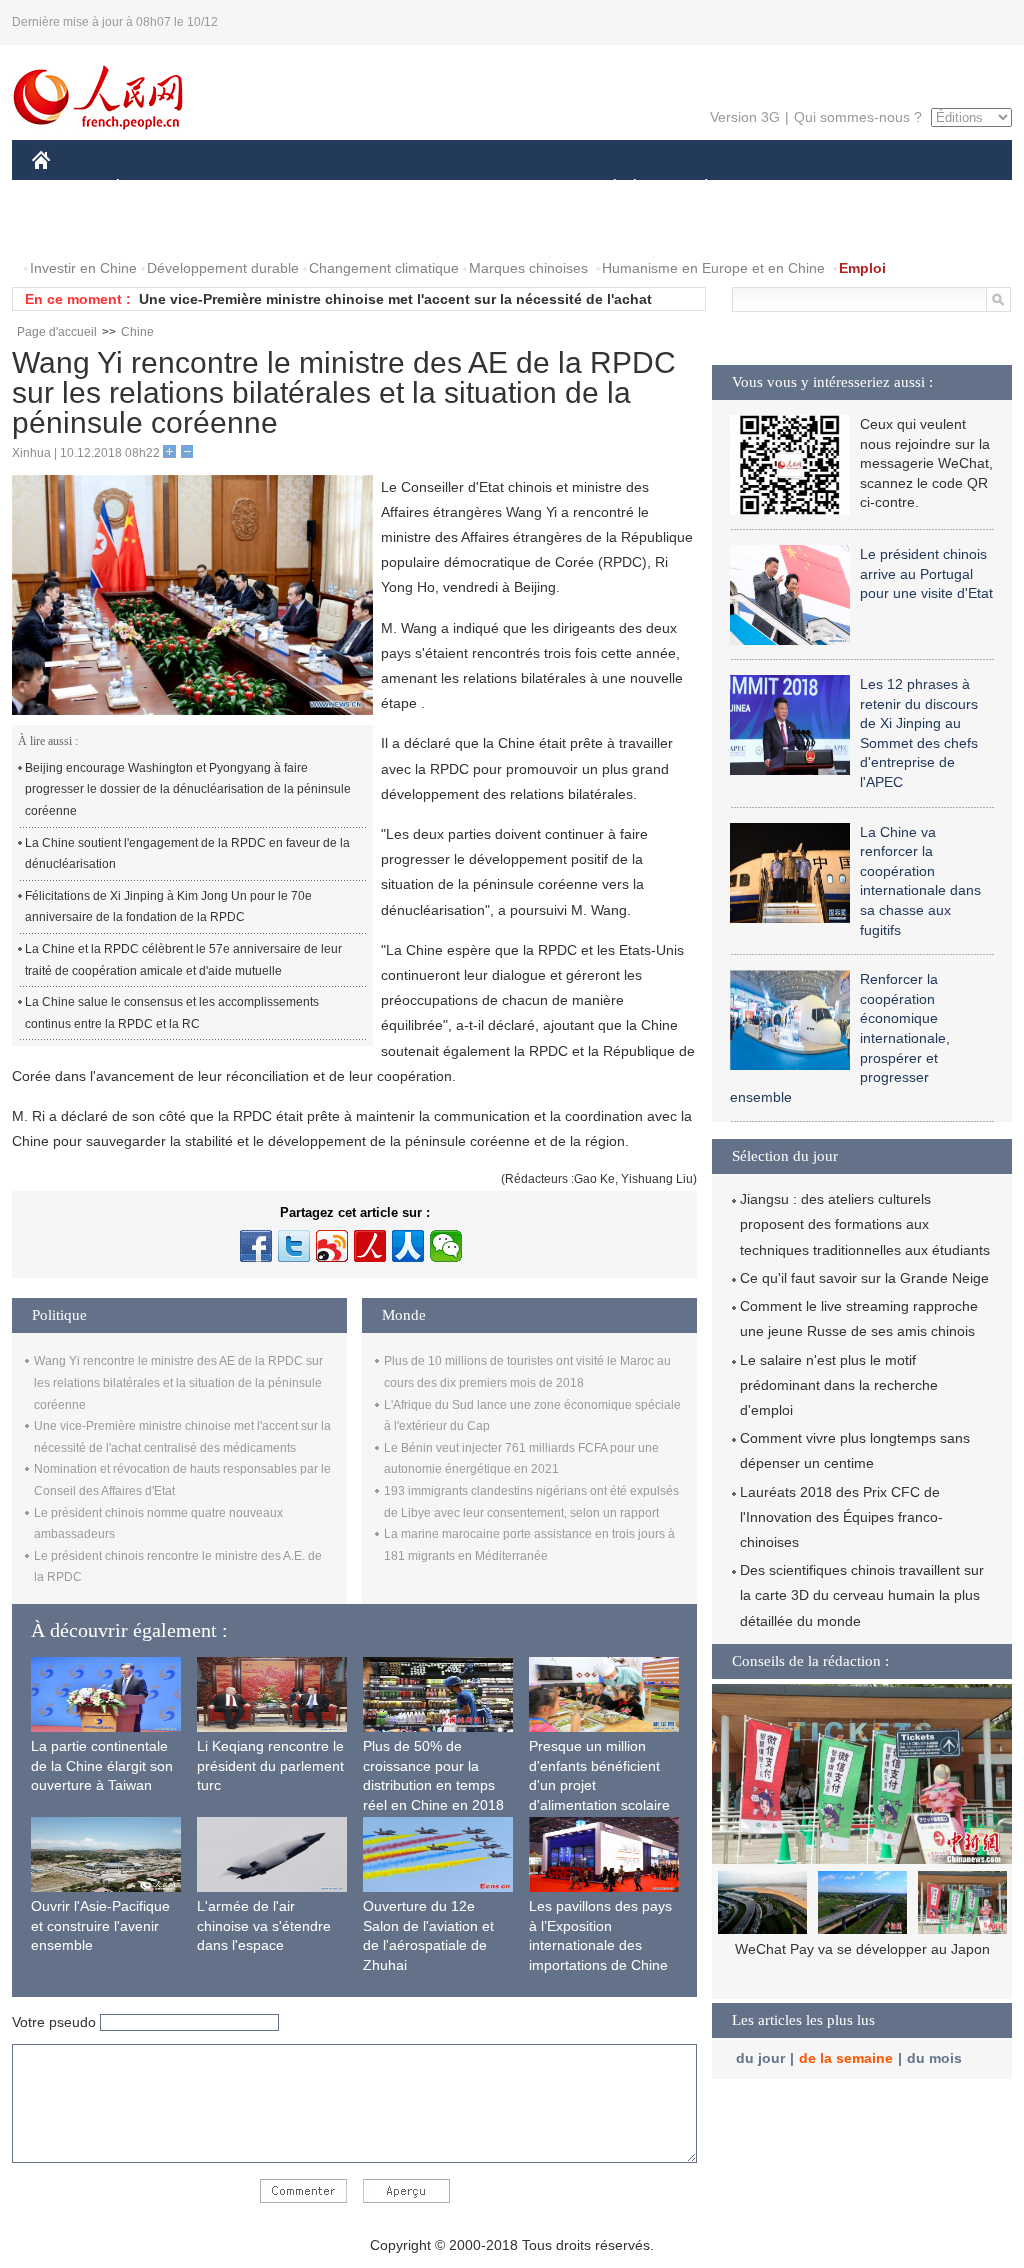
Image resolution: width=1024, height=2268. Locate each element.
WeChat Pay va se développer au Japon (862, 1949)
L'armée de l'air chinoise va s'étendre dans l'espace (264, 1925)
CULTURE (514, 188)
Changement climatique (384, 268)
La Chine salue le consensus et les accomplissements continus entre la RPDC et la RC (172, 1013)
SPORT (777, 188)
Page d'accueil (57, 332)
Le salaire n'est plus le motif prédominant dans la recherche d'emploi (839, 1385)
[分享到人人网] (408, 1246)
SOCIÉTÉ (605, 188)
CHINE (67, 188)
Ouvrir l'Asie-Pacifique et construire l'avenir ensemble (100, 1925)
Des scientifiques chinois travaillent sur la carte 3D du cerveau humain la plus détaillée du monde (862, 1595)
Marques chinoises (528, 268)
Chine (137, 332)
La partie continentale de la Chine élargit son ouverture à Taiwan (102, 1765)
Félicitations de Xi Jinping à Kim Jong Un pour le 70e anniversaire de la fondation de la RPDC (168, 907)
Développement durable (223, 268)
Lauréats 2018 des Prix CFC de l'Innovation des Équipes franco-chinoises (841, 1517)
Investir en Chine (83, 268)
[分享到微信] (446, 1246)
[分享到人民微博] (370, 1246)
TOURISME (863, 188)
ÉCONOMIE (155, 188)
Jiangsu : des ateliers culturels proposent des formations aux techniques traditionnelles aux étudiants (865, 1224)
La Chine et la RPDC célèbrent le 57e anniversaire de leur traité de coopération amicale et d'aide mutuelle (183, 960)
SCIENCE (423, 188)
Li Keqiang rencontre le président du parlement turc (270, 1765)
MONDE (248, 188)
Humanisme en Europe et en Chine (713, 268)
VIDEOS (156, 228)
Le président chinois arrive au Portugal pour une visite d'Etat (926, 573)
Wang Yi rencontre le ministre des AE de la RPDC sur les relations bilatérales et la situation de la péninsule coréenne (178, 1382)
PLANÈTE (695, 188)
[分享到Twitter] (294, 1246)
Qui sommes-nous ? (858, 117)
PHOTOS (74, 228)
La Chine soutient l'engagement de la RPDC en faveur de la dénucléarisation (187, 854)
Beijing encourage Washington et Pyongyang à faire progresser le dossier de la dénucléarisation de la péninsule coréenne (188, 789)
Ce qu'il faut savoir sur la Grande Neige (864, 1278)
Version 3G (745, 117)
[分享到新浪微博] (332, 1246)
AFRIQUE (333, 188)
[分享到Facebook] (256, 1246)
